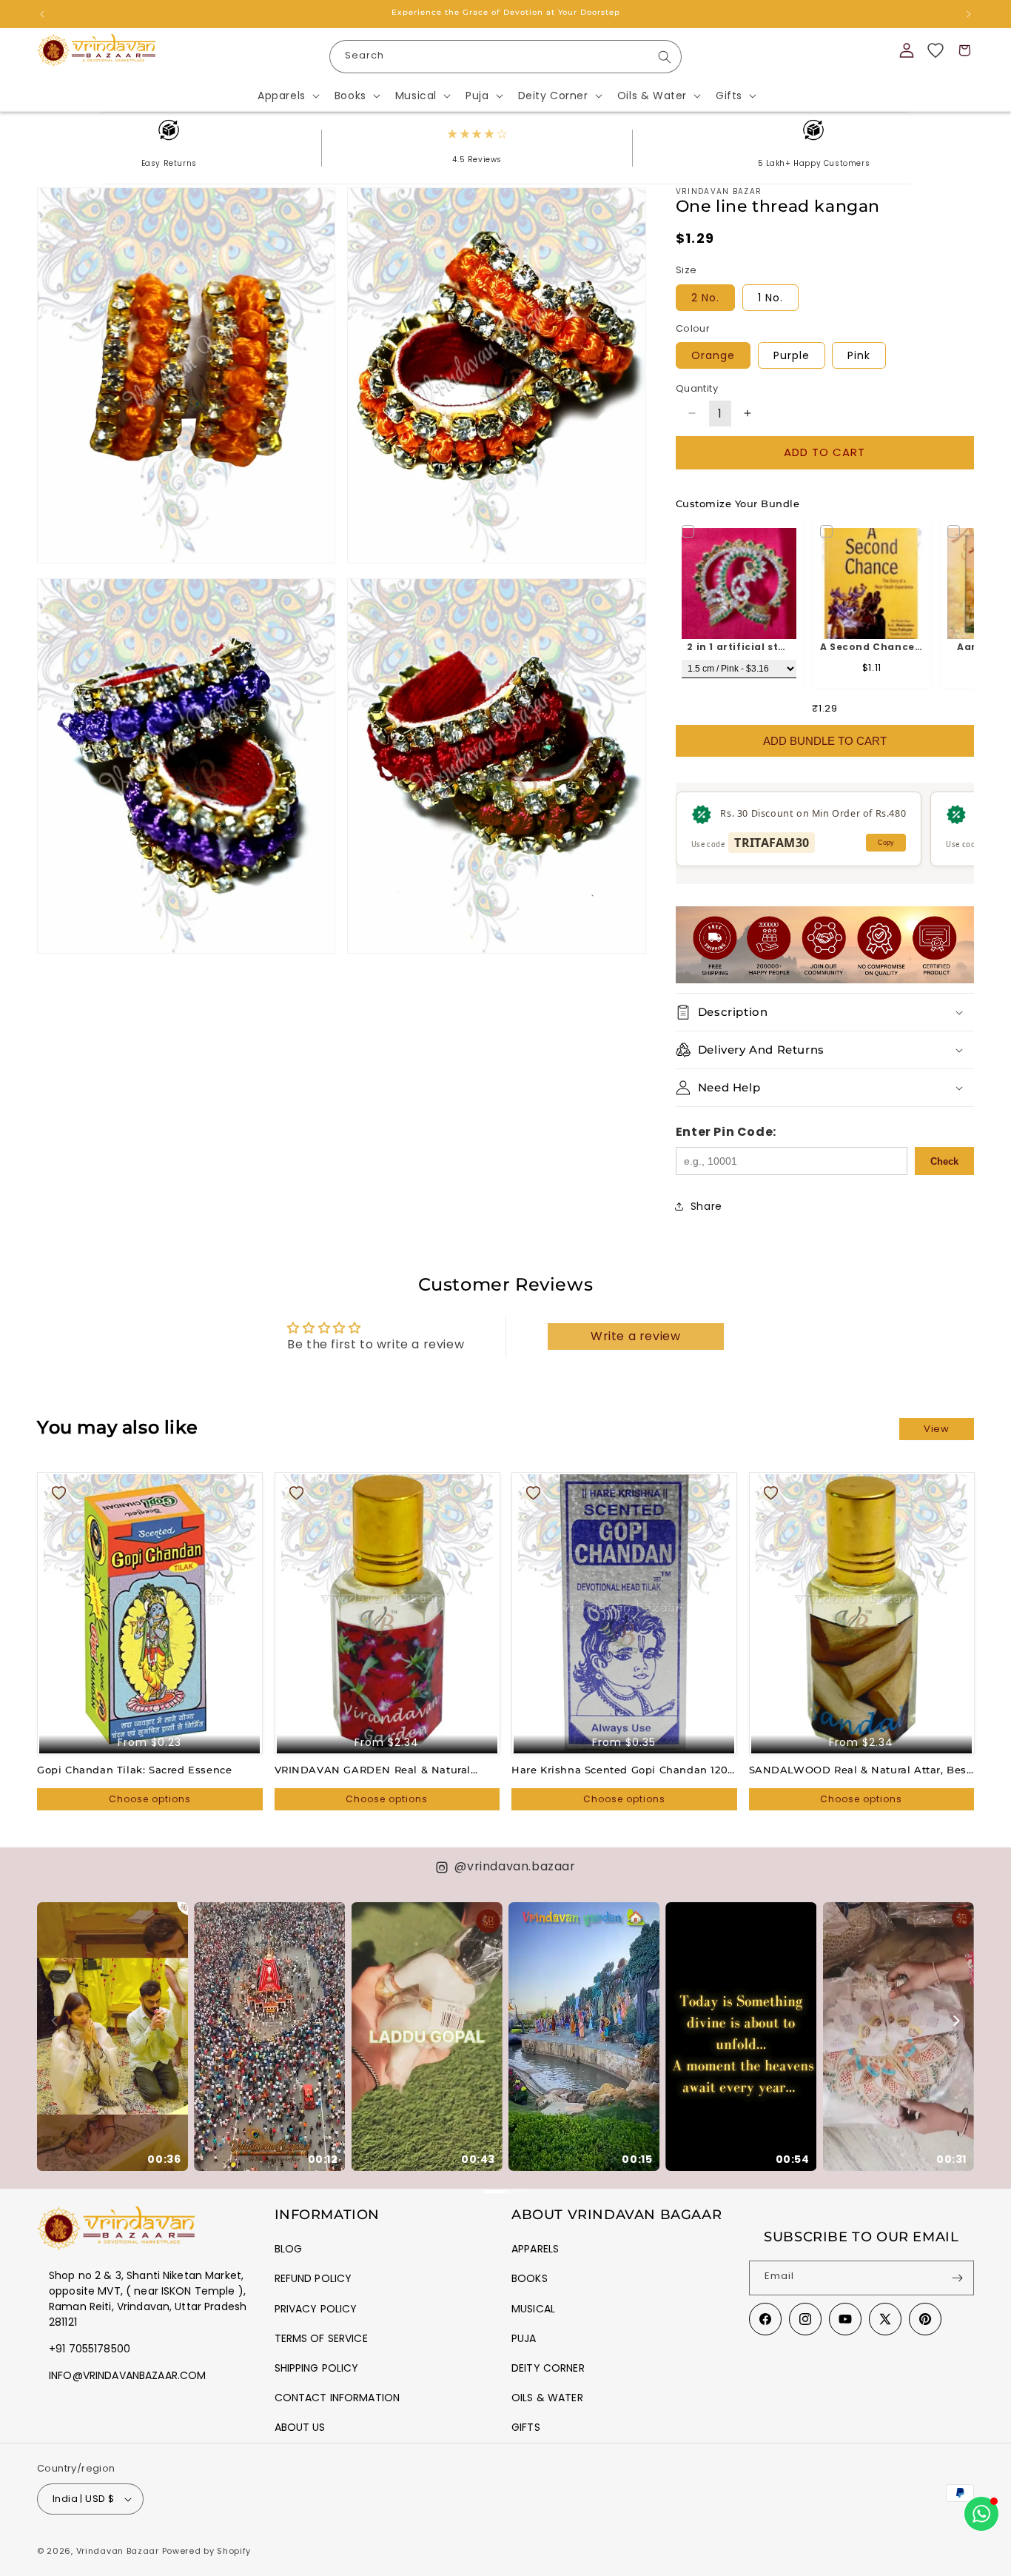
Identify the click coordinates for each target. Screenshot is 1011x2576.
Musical (533, 2309)
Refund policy (313, 2278)
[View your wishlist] (936, 50)
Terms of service (321, 2338)
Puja (524, 2338)
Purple (792, 355)
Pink (859, 355)
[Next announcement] (969, 14)
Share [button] (706, 1206)
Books (530, 2278)
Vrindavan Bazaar (118, 2551)
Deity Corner (548, 2368)
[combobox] (506, 57)
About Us (300, 2427)
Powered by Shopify (207, 2551)
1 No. (770, 298)
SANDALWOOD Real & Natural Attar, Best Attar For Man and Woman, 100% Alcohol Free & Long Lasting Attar (860, 1770)
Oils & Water (547, 2398)
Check (944, 1161)
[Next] (955, 2021)
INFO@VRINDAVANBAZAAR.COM (127, 2375)
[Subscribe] (957, 2278)
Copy (886, 843)
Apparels (535, 2249)
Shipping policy (317, 2368)
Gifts (526, 2427)
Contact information (337, 2398)
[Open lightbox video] (112, 2037)
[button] (287, 96)
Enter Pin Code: (726, 1132)
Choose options (150, 1799)
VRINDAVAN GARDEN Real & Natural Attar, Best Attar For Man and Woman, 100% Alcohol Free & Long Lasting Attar (380, 1770)
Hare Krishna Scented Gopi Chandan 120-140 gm (622, 1770)
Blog (289, 2249)
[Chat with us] (981, 2514)
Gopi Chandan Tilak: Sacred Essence (134, 1770)
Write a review (635, 1336)
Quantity (697, 388)
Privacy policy (316, 2309)
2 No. (705, 298)
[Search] (665, 57)
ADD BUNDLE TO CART (825, 741)
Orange (713, 355)
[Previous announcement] (42, 14)
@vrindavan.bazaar (515, 1866)
